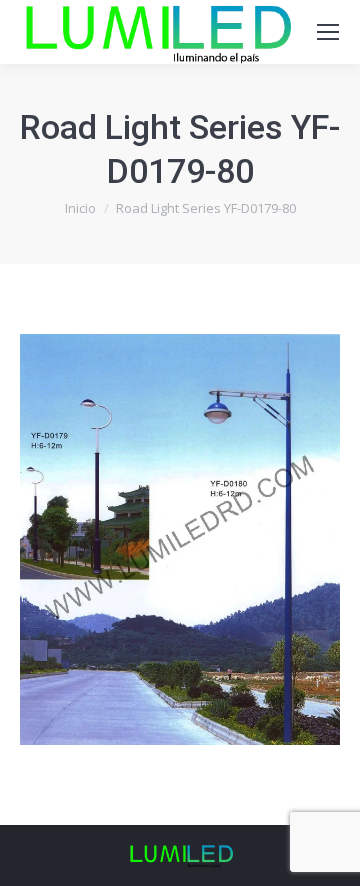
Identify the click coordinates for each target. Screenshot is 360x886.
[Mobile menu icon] (328, 32)
